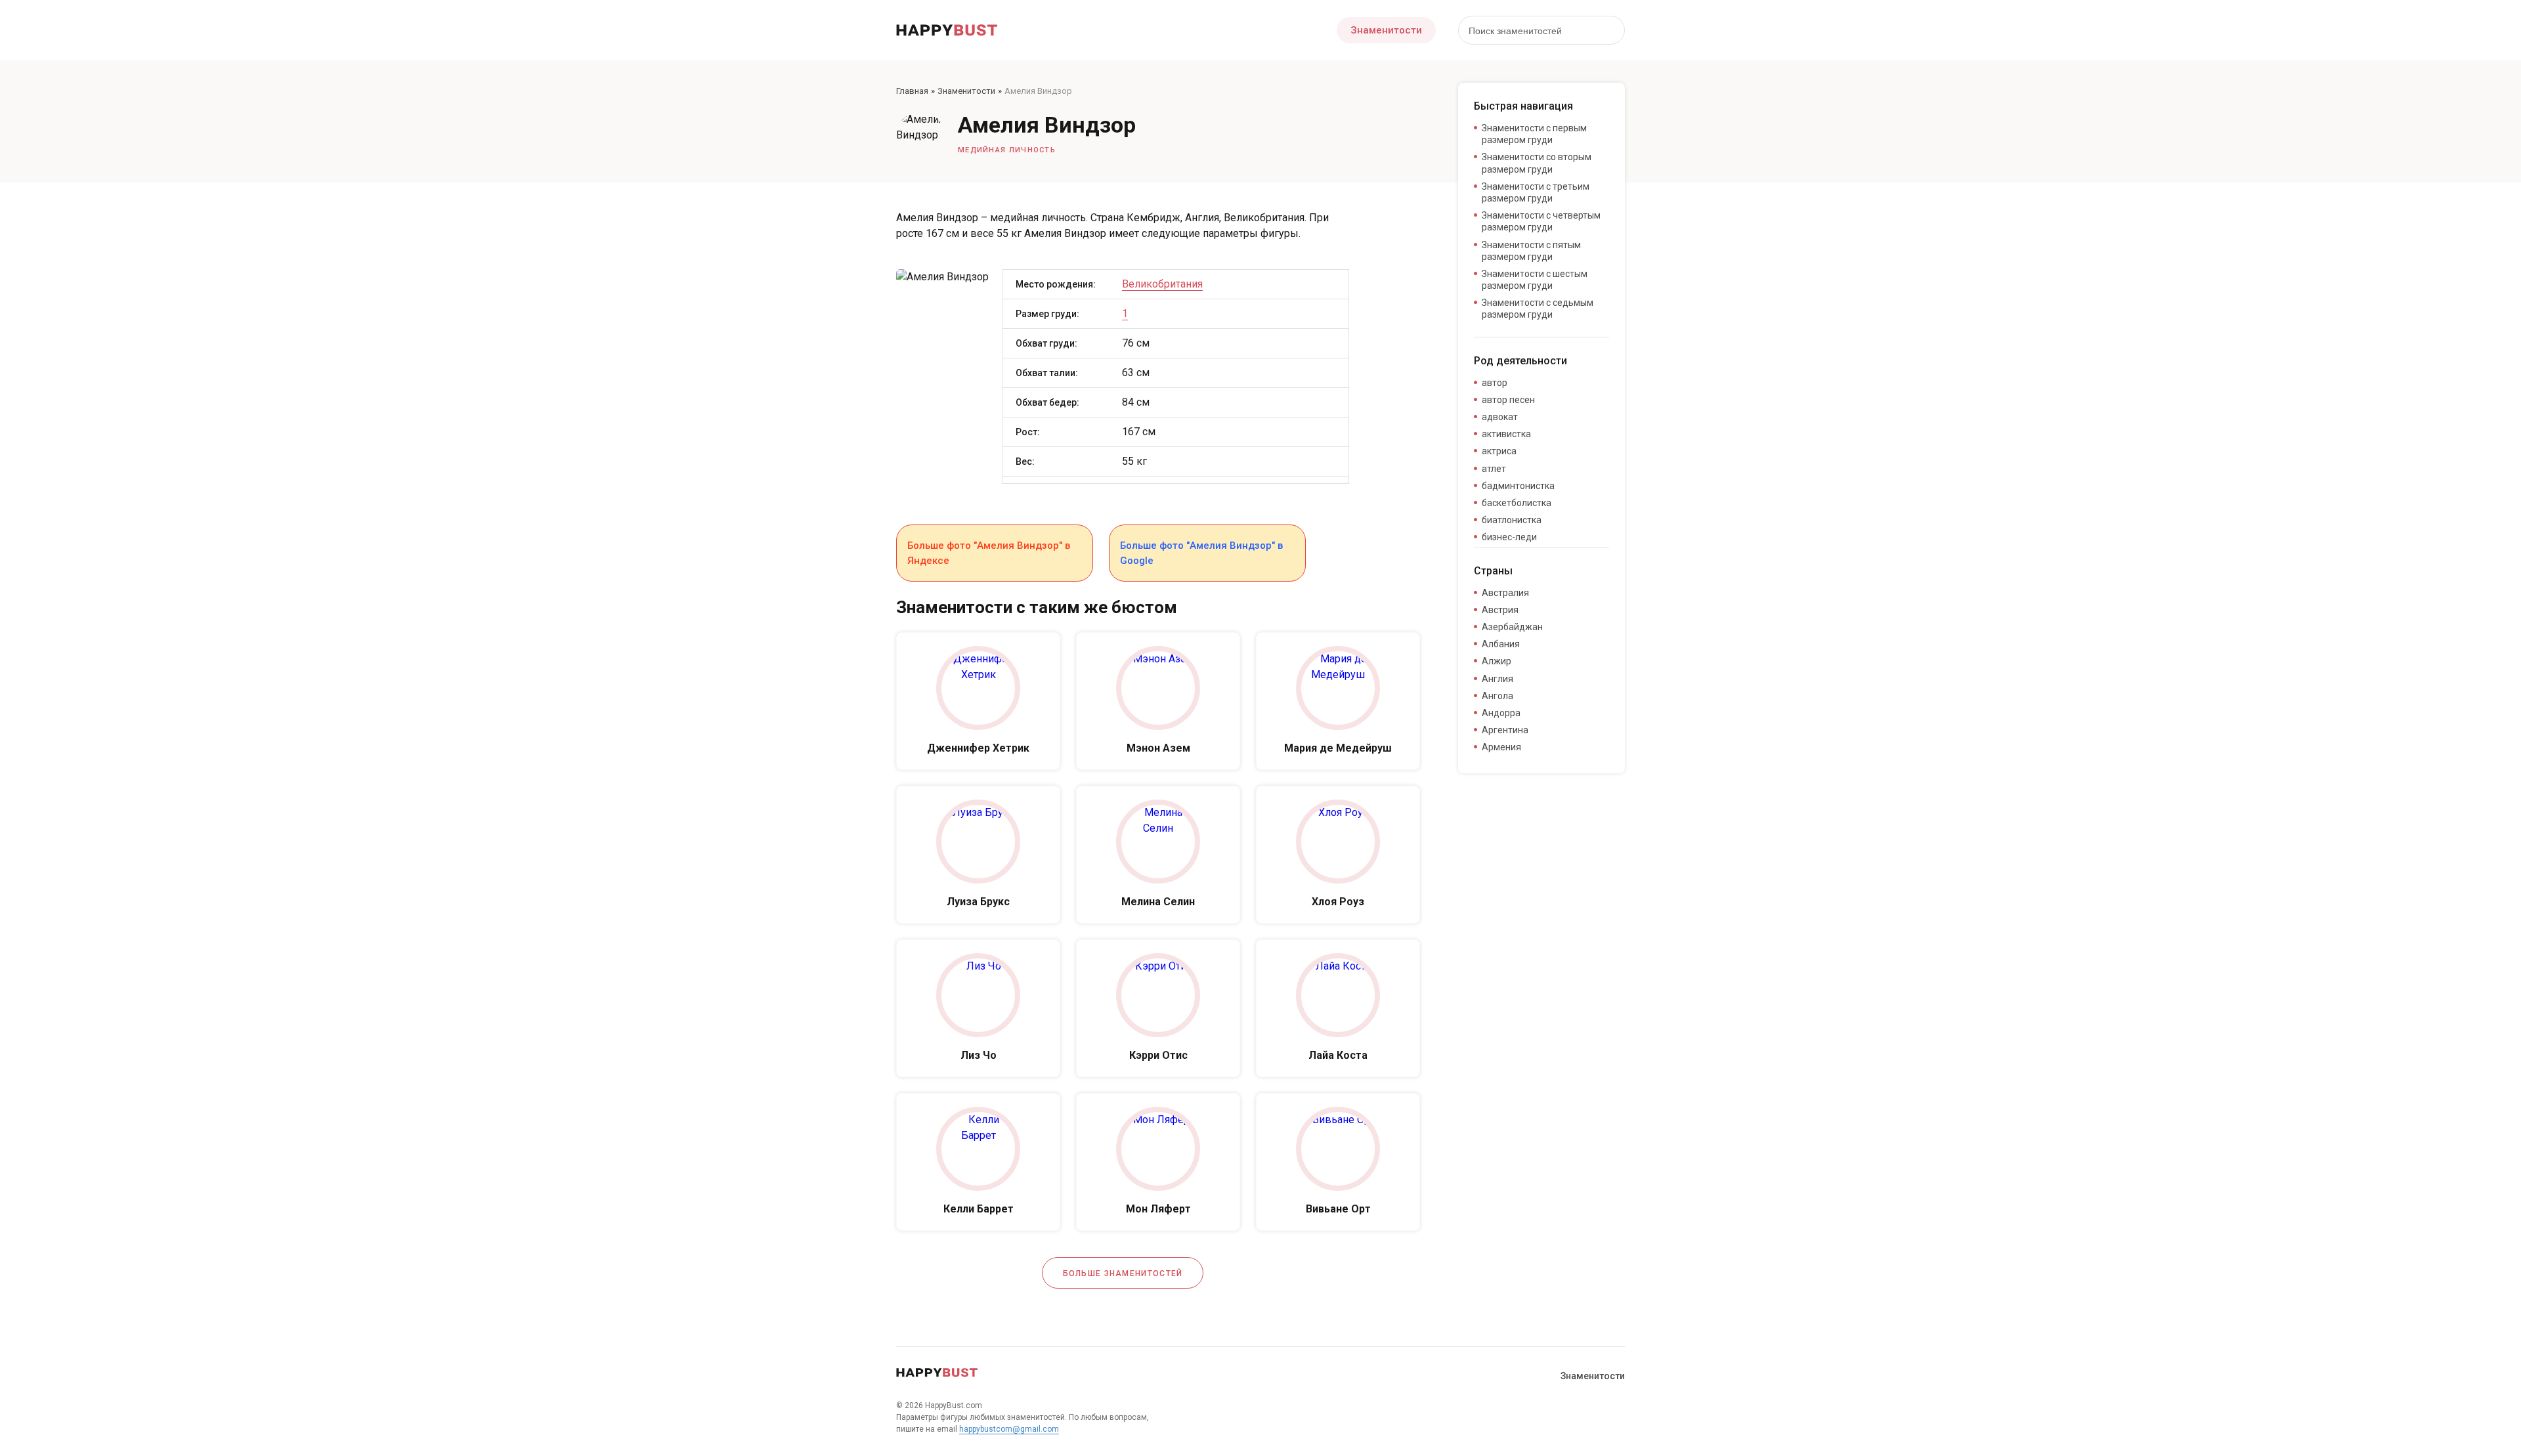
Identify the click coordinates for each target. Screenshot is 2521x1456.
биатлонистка (1512, 520)
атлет (1494, 469)
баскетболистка (1517, 503)
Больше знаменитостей (1123, 1274)
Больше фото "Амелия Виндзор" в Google (1201, 553)
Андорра (1501, 713)
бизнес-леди (1509, 537)
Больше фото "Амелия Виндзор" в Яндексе (989, 553)
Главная (912, 91)
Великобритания (1162, 284)
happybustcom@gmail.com (1009, 1429)
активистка (1506, 434)
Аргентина (1505, 730)
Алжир (1497, 661)
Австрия (1500, 610)
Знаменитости (1386, 30)
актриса (1499, 451)
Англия (1498, 679)
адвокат (1500, 417)
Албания (1501, 644)
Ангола (1498, 696)
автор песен (1508, 400)
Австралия (1505, 593)
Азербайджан (1512, 627)
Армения (1501, 747)
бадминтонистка (1518, 486)
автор (1495, 383)
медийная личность (1007, 150)
